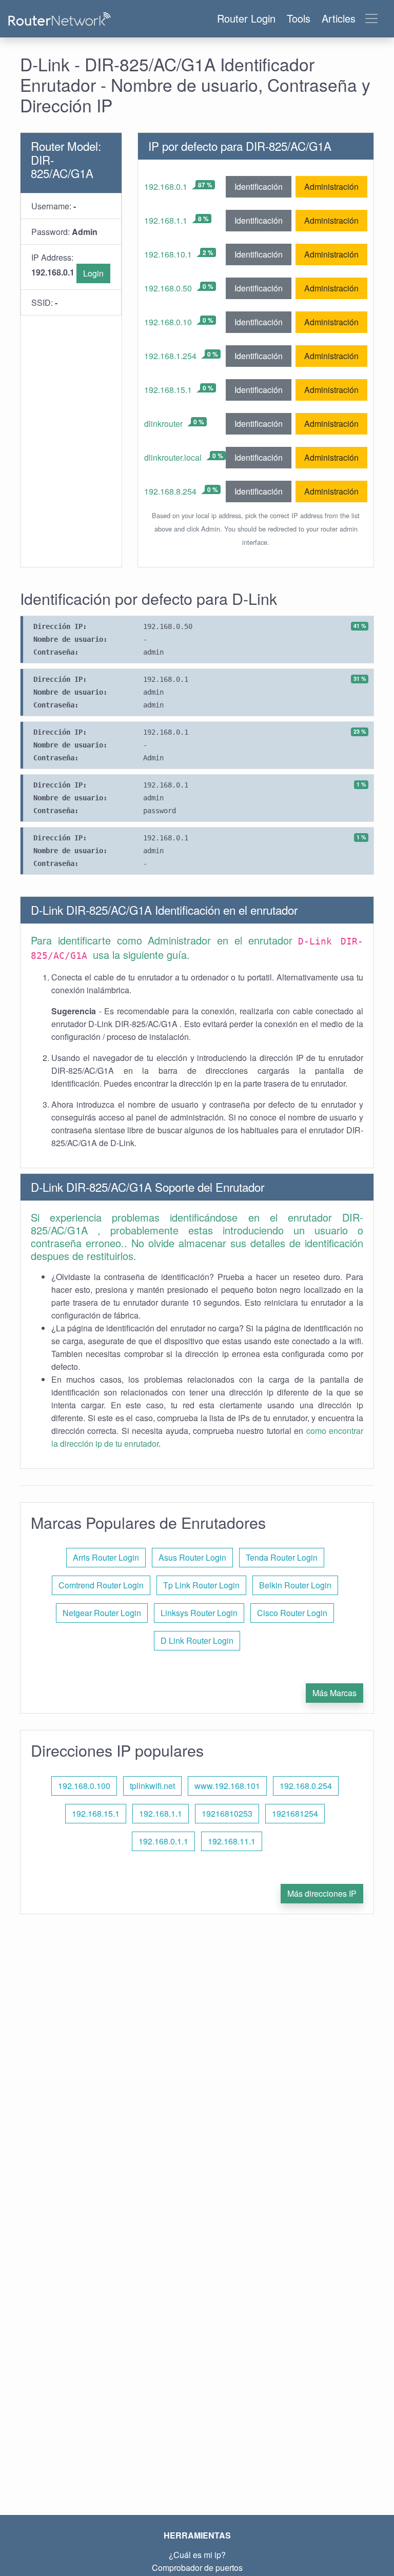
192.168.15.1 (168, 390)
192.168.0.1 (166, 186)
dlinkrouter (163, 424)
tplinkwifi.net (152, 1786)
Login (93, 273)
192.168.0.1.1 (163, 1841)
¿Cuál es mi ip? (197, 2555)
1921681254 (295, 1813)
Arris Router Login (106, 1557)
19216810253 (227, 1813)
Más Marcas (334, 1693)
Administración (331, 186)
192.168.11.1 (232, 1841)
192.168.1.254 (170, 356)
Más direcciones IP (322, 1893)
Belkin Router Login (295, 1585)
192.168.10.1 (168, 254)
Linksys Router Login (199, 1613)
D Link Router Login (197, 1640)
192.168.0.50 (168, 288)
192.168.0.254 (306, 1786)
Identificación (259, 186)
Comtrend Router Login (101, 1585)
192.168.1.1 (166, 220)
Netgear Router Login (102, 1613)
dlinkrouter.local (173, 457)
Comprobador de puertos (197, 2568)
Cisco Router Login (292, 1613)
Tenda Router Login (282, 1557)
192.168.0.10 (168, 322)
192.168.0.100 (84, 1786)
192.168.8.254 (170, 491)
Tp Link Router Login (201, 1585)
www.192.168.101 (227, 1786)
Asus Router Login (192, 1557)
